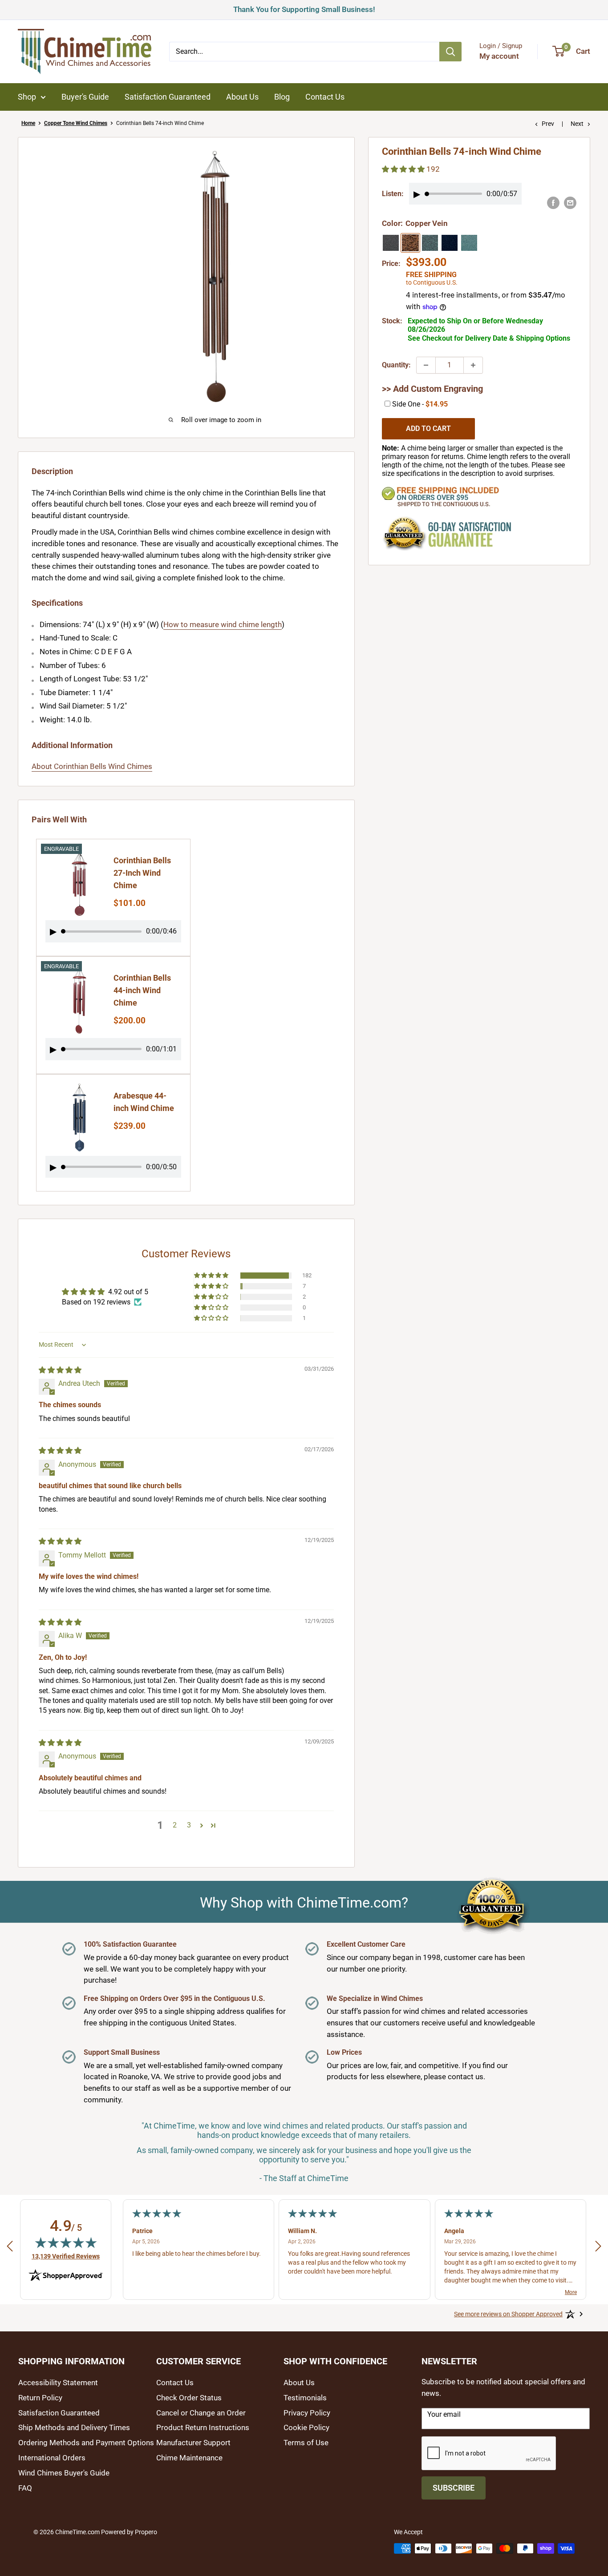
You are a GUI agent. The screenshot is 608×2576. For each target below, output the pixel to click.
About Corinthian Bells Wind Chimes (92, 766)
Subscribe (454, 2488)
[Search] (450, 52)
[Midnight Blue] (450, 243)
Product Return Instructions (203, 2427)
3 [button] (189, 1825)
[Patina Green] (469, 243)
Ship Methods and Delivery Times (74, 2427)
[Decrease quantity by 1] (426, 365)
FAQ (25, 2488)
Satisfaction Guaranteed (168, 97)
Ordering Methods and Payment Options (86, 2443)
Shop (27, 97)
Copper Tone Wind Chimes (76, 123)
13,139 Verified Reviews (66, 2256)
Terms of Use (306, 2443)
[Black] (391, 243)
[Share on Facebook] (553, 203)
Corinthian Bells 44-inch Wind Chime (142, 990)
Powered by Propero (129, 2532)
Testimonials (305, 2398)
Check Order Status (189, 2398)
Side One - (420, 404)
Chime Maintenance (189, 2458)
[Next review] (598, 2248)
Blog (282, 97)
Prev (548, 124)
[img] (60, 1370)
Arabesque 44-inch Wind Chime (144, 1102)
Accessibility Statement (58, 2383)
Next (577, 124)
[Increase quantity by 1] (473, 365)
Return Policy (40, 2398)
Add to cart (428, 429)
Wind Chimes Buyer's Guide (64, 2473)
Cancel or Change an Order (201, 2413)
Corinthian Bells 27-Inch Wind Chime (142, 873)
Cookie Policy (306, 2427)
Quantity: (396, 365)
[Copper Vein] (410, 243)
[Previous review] (10, 2248)
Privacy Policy (307, 2413)
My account (499, 56)
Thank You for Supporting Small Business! (304, 8)
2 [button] (175, 1825)
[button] (212, 1276)
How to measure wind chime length (223, 624)
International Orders (52, 2458)
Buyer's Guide (85, 97)
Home (28, 123)
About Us (242, 97)
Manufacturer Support (193, 2443)
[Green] (430, 243)
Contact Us (325, 97)
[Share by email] (570, 203)
